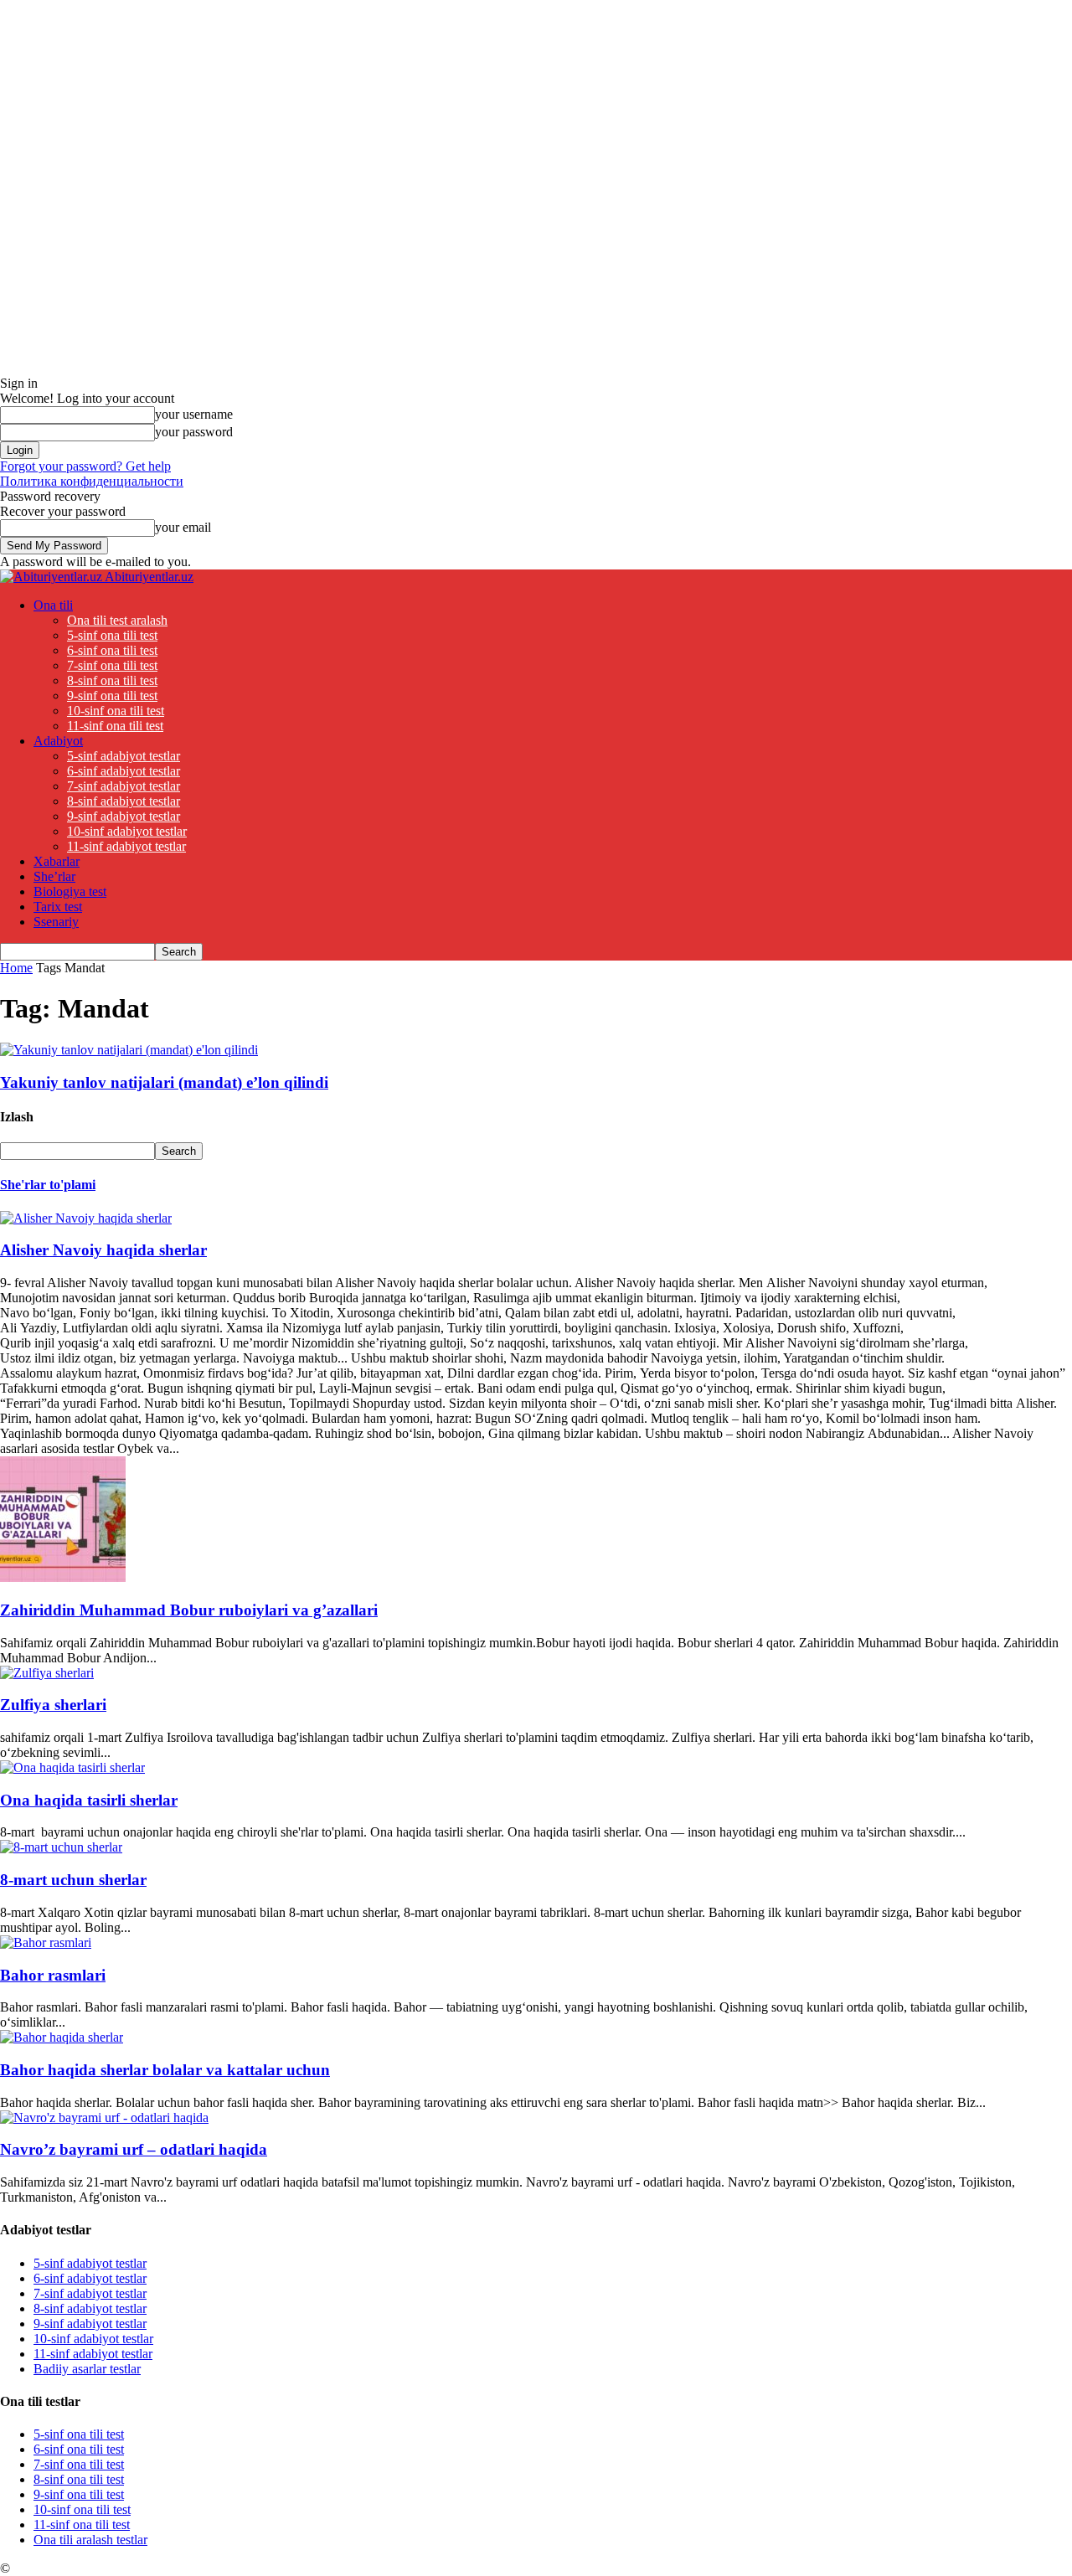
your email (183, 527)
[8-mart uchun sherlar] (61, 1847)
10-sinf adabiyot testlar (127, 831)
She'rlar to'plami (48, 1185)
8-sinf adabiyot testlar (124, 801)
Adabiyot (58, 741)
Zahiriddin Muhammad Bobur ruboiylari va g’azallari (189, 1610)
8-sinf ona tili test (112, 680)
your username (194, 414)
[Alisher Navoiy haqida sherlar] (86, 1218)
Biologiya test (70, 891)
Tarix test (58, 907)
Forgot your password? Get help (85, 466)
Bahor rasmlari (53, 1975)
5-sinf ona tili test (112, 635)
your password (194, 432)
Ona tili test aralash (117, 620)
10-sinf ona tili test (116, 711)
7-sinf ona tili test (112, 665)
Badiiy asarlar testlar (87, 2369)
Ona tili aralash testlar (90, 2540)
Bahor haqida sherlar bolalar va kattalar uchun (165, 2070)
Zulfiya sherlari (53, 1705)
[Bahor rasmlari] (46, 1942)
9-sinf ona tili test (112, 696)
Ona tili (53, 605)
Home (16, 968)
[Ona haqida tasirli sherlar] (72, 1767)
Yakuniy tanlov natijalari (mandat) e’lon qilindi (164, 1082)
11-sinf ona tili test (115, 726)
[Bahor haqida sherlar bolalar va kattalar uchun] (62, 2037)
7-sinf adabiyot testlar (124, 786)
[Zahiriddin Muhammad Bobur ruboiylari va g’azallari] (63, 1577)
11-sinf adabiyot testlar (126, 846)
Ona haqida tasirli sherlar (89, 1800)
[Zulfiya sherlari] (47, 1673)
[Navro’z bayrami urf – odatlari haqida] (104, 2117)
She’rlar (54, 876)
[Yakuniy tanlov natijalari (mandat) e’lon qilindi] (129, 1050)
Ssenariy (56, 922)
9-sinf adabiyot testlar (124, 816)
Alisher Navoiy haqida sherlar (103, 1250)
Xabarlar (57, 861)
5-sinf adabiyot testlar (124, 756)
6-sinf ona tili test (112, 650)
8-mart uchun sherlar (73, 1880)
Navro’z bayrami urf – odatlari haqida (134, 2149)
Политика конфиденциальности (92, 481)
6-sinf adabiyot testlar (124, 771)
